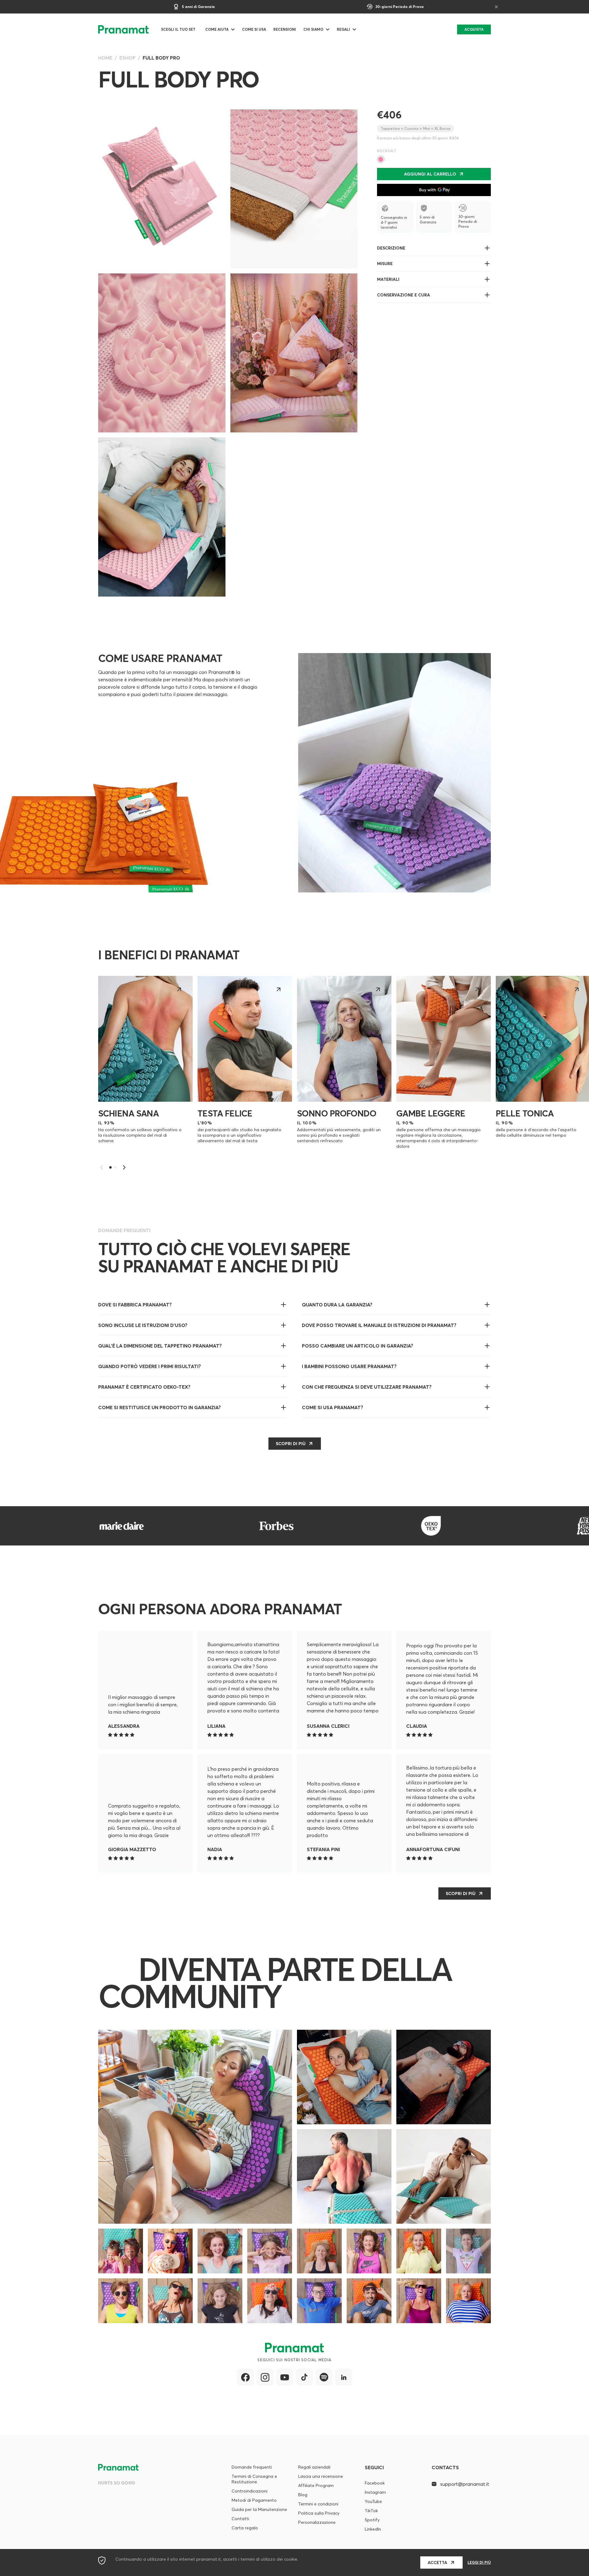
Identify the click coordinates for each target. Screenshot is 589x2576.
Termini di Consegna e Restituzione (254, 2479)
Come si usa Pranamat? (333, 1407)
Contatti (240, 2519)
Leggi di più (479, 2562)
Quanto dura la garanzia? (337, 1305)
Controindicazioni (250, 2491)
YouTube (373, 2501)
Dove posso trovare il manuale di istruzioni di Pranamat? (379, 1325)
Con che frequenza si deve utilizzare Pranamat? (367, 1387)
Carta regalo (245, 2528)
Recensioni (285, 29)
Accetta (437, 2562)
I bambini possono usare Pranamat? (349, 1366)
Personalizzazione (317, 2522)
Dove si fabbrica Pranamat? (135, 1305)
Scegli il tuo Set (178, 29)
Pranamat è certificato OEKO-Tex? (144, 1387)
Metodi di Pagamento (254, 2500)
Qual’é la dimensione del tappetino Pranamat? (160, 1346)
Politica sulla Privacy (319, 2513)
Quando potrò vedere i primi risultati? (150, 1366)
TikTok (371, 2511)
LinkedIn (373, 2529)
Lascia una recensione (321, 2476)
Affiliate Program (316, 2485)
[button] (124, 1167)
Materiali (388, 279)
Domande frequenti (252, 2467)
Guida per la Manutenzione (259, 2509)
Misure (385, 264)
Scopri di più (461, 1893)
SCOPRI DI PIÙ (291, 1444)
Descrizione (391, 248)
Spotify (372, 2520)
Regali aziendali (314, 2467)
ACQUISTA (474, 29)
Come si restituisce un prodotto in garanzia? (160, 1407)
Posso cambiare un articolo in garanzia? (358, 1346)
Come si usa (254, 29)
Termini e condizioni (318, 2504)
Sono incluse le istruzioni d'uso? (143, 1325)
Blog (303, 2495)
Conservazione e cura (404, 295)
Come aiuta (217, 29)
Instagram (375, 2492)
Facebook (375, 2483)
